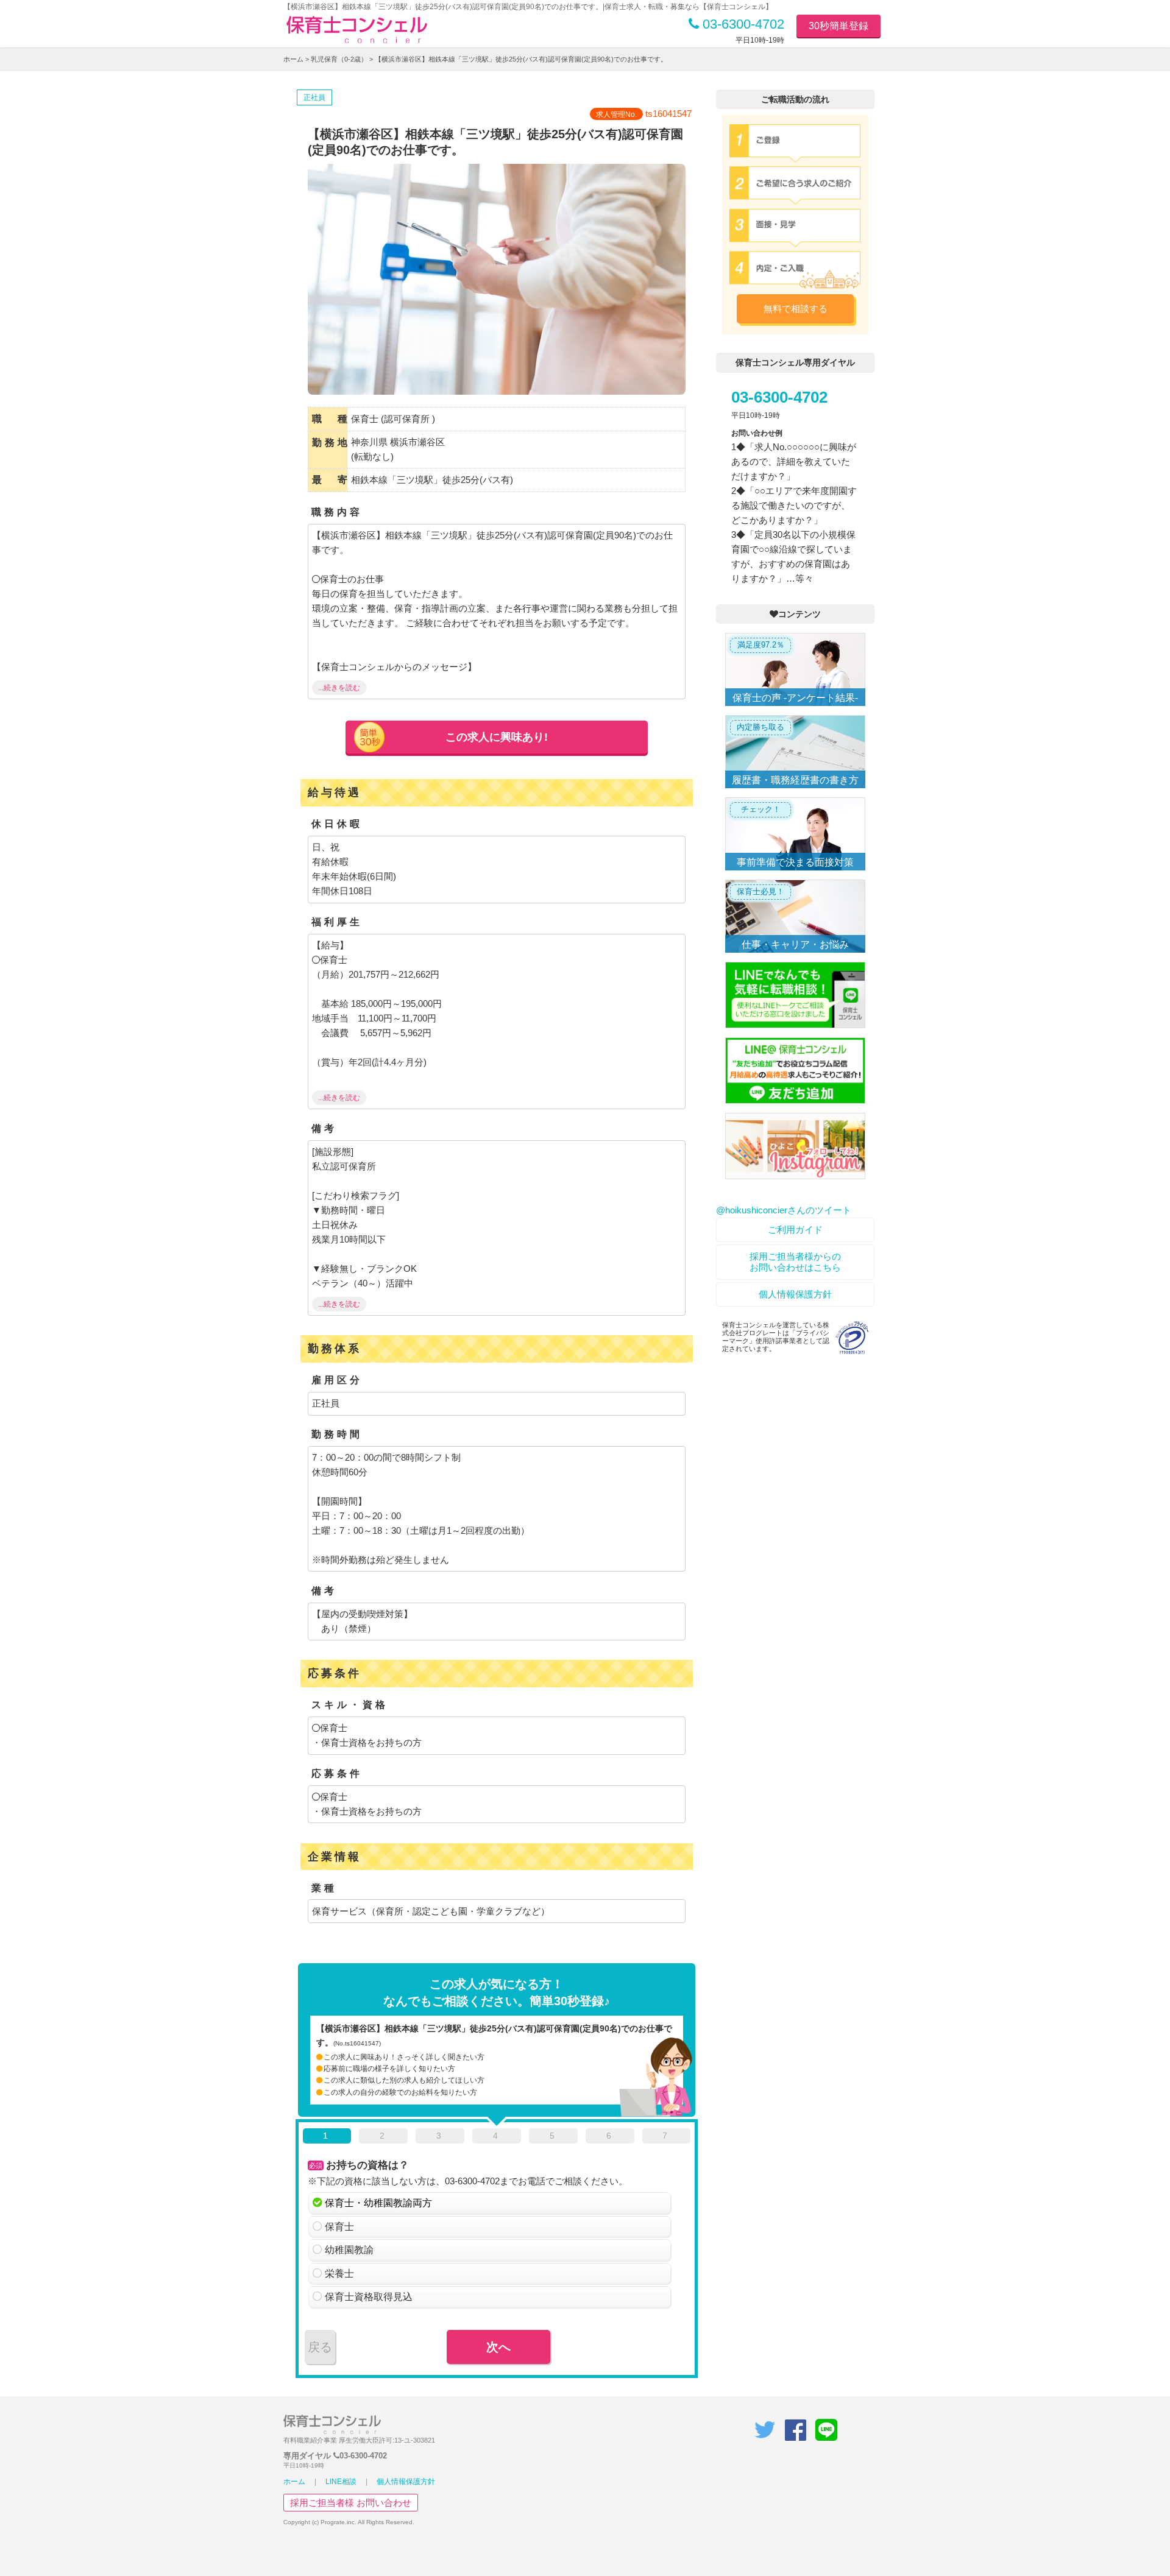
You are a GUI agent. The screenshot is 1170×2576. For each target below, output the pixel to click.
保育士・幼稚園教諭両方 (378, 2203)
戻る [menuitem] (320, 2347)
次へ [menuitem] (498, 2347)
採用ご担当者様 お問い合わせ (351, 2503)
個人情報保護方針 (795, 1294)
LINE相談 (341, 2482)
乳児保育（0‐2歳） (339, 59)
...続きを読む (339, 688)
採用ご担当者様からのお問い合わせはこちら (795, 1262)
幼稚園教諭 (349, 2250)
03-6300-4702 (742, 24)
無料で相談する (796, 309)
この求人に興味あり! (497, 737)
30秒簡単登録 (838, 26)
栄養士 (339, 2274)
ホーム (293, 59)
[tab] (327, 2138)
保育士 (339, 2227)
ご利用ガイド (795, 1230)
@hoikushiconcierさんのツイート (784, 1210)
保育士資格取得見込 (369, 2297)
